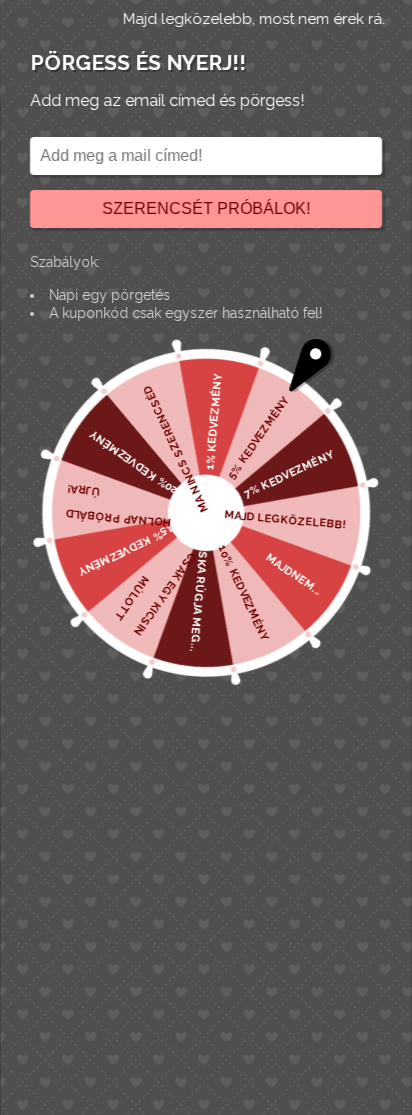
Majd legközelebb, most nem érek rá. (254, 19)
